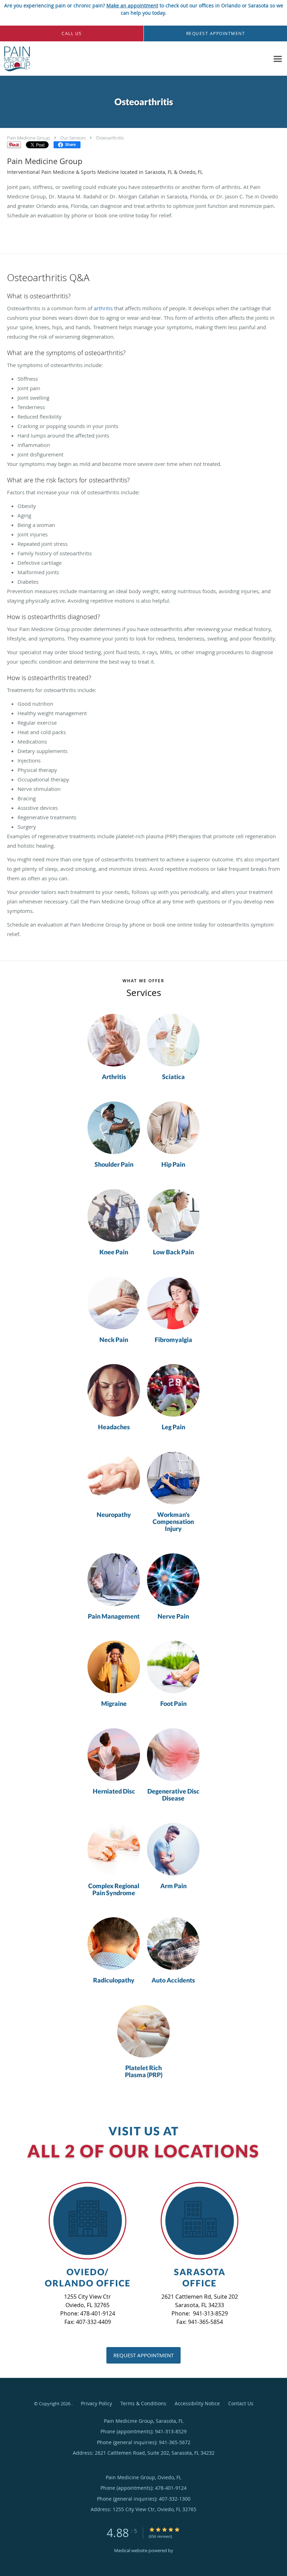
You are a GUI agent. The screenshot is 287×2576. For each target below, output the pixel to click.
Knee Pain (114, 1252)
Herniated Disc (114, 1791)
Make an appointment (132, 5)
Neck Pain (114, 1340)
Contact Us (241, 2403)
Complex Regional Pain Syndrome (114, 1890)
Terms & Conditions (143, 2403)
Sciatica (173, 1077)
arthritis (103, 308)
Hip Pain (173, 1165)
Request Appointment (143, 2355)
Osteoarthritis (110, 138)
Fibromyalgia (173, 1340)
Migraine (114, 1704)
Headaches (114, 1427)
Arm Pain (173, 1886)
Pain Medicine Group (29, 138)
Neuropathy (114, 1515)
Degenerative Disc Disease (173, 1795)
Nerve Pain (173, 1616)
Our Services (73, 138)
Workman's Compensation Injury (173, 1522)
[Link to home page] (15, 59)
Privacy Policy (96, 2403)
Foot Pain (173, 1704)
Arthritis (114, 1077)
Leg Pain (173, 1427)
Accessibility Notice (197, 2403)
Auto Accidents (173, 1980)
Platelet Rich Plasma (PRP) (144, 2072)
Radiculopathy (114, 1980)
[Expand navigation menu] (278, 59)
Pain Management (114, 1616)
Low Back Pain (173, 1252)
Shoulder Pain (114, 1165)
